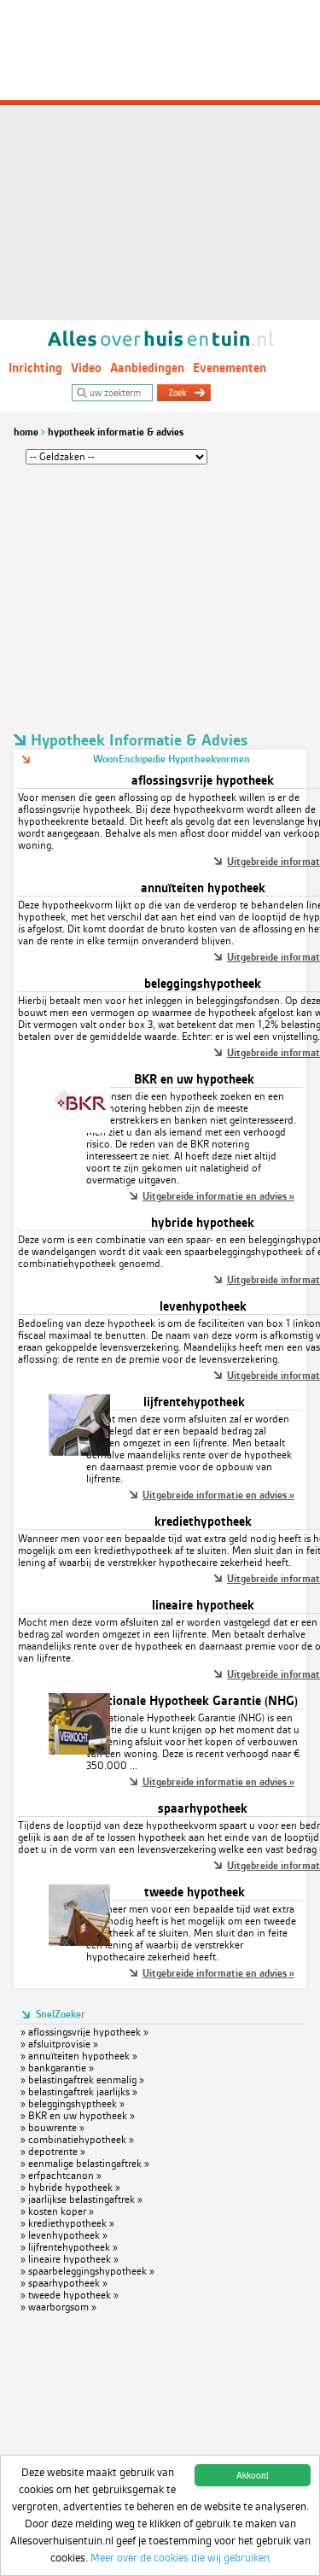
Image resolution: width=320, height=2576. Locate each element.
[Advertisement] (160, 160)
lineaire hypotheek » (73, 2259)
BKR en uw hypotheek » (81, 2116)
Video (86, 368)
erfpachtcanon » (65, 2176)
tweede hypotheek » (73, 2295)
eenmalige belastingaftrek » (89, 2164)
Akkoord (253, 2475)
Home (26, 432)
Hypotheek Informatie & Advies (116, 432)
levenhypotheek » (68, 2235)
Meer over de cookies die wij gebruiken (180, 2558)
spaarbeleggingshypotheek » (91, 2271)
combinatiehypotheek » (81, 2140)
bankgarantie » (61, 2068)
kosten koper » (61, 2211)
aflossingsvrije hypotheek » (88, 2032)
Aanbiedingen (147, 368)
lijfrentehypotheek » (73, 2247)
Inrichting (35, 368)
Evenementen (230, 368)
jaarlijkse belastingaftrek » (85, 2199)
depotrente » (57, 2152)
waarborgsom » (62, 2307)
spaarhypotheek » (68, 2283)
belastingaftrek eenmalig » (86, 2080)
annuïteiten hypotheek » (83, 2056)
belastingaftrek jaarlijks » (83, 2092)
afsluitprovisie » (63, 2044)
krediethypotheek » (71, 2223)
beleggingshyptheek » (76, 2104)
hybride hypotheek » (74, 2188)
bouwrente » (56, 2128)
